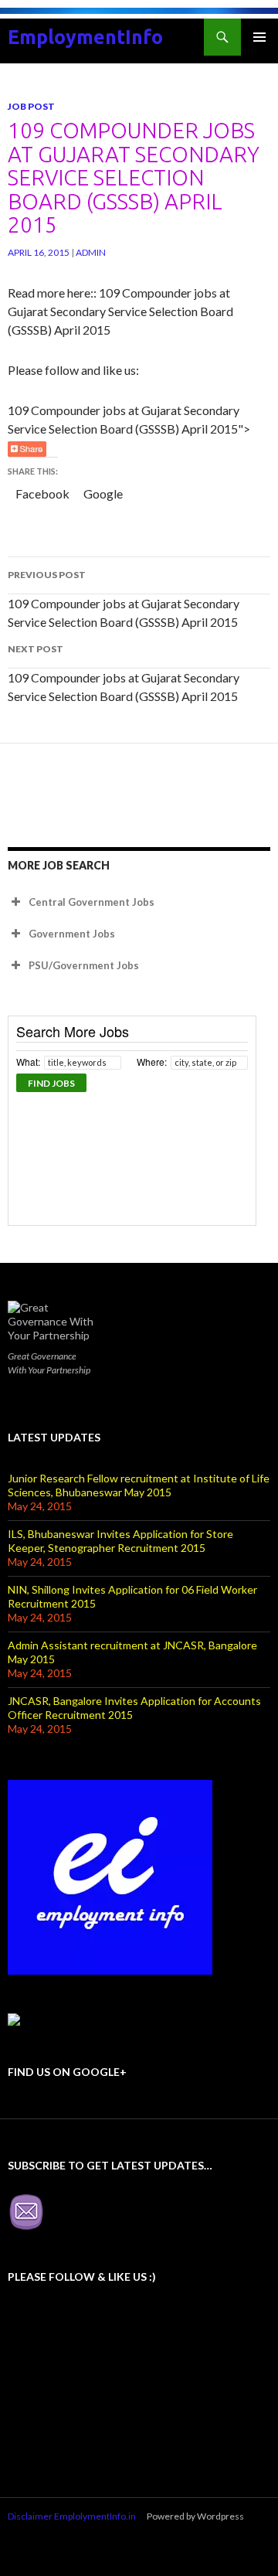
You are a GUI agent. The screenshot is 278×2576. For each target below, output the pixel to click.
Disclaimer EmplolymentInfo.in (72, 2516)
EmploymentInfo (85, 37)
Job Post (31, 106)
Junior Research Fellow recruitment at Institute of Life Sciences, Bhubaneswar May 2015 (139, 1485)
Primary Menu (259, 37)
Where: (152, 1062)
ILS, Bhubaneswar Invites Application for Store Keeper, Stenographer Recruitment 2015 (120, 1541)
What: (28, 1062)
